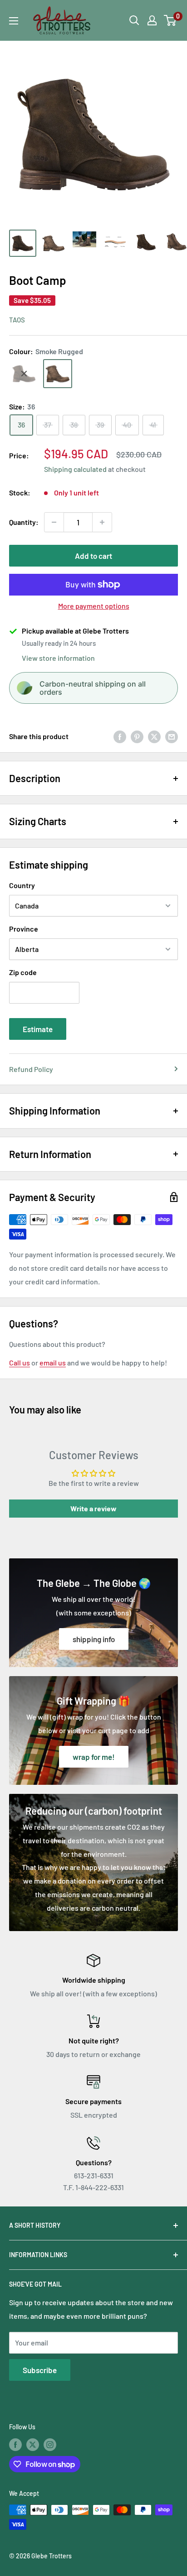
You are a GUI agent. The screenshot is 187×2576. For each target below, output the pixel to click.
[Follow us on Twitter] (33, 2444)
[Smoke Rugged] (58, 374)
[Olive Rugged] (24, 374)
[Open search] (134, 20)
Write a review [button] (93, 1508)
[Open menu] (14, 21)
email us (53, 1362)
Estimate (38, 1029)
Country (22, 885)
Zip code (23, 972)
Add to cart (93, 556)
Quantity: (24, 522)
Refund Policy (31, 1069)
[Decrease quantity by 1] (54, 522)
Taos (17, 320)
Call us (20, 1362)
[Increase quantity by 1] (102, 522)
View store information (58, 658)
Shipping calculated (75, 469)
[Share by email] (172, 736)
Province (24, 929)
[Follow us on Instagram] (50, 2444)
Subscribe (40, 2370)
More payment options (94, 606)
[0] (170, 20)
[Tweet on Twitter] (154, 736)
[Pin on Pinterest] (137, 736)
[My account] (152, 20)
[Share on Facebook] (120, 736)
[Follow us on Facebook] (15, 2444)
